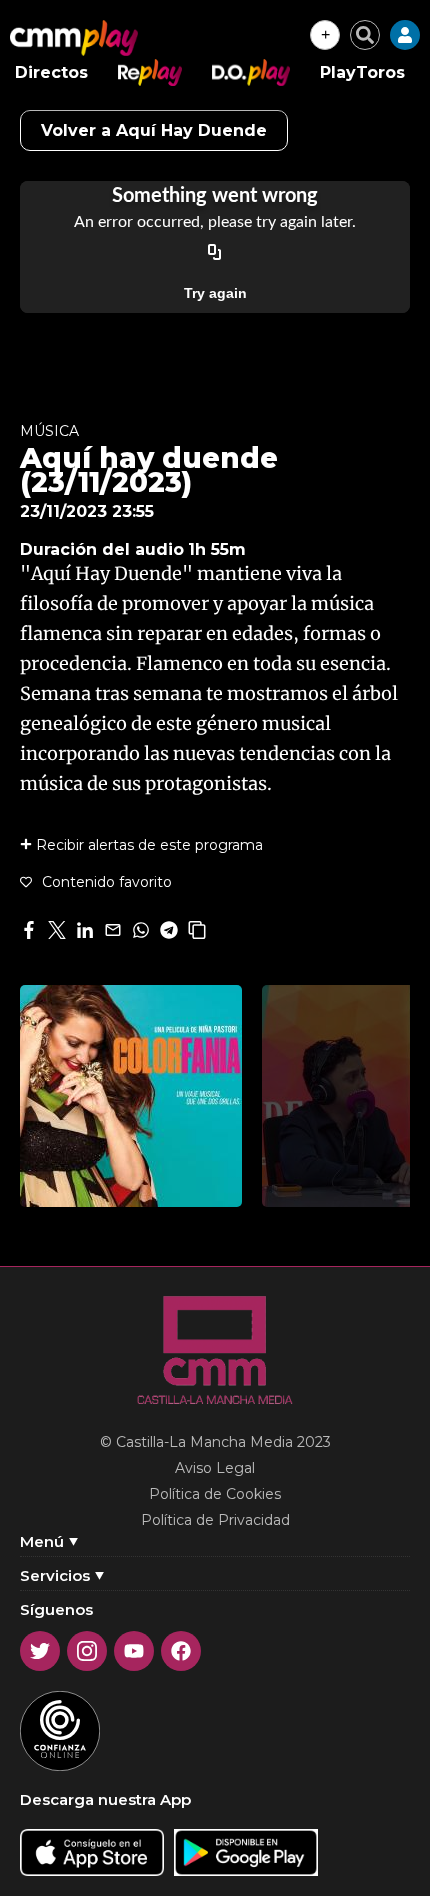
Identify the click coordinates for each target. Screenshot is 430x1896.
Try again (215, 293)
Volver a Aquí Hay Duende (154, 130)
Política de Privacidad (215, 1520)
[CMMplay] (74, 38)
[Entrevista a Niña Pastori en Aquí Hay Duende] (131, 1096)
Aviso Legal (215, 1468)
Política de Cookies (215, 1494)
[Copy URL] (215, 253)
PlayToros (362, 72)
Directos (51, 72)
